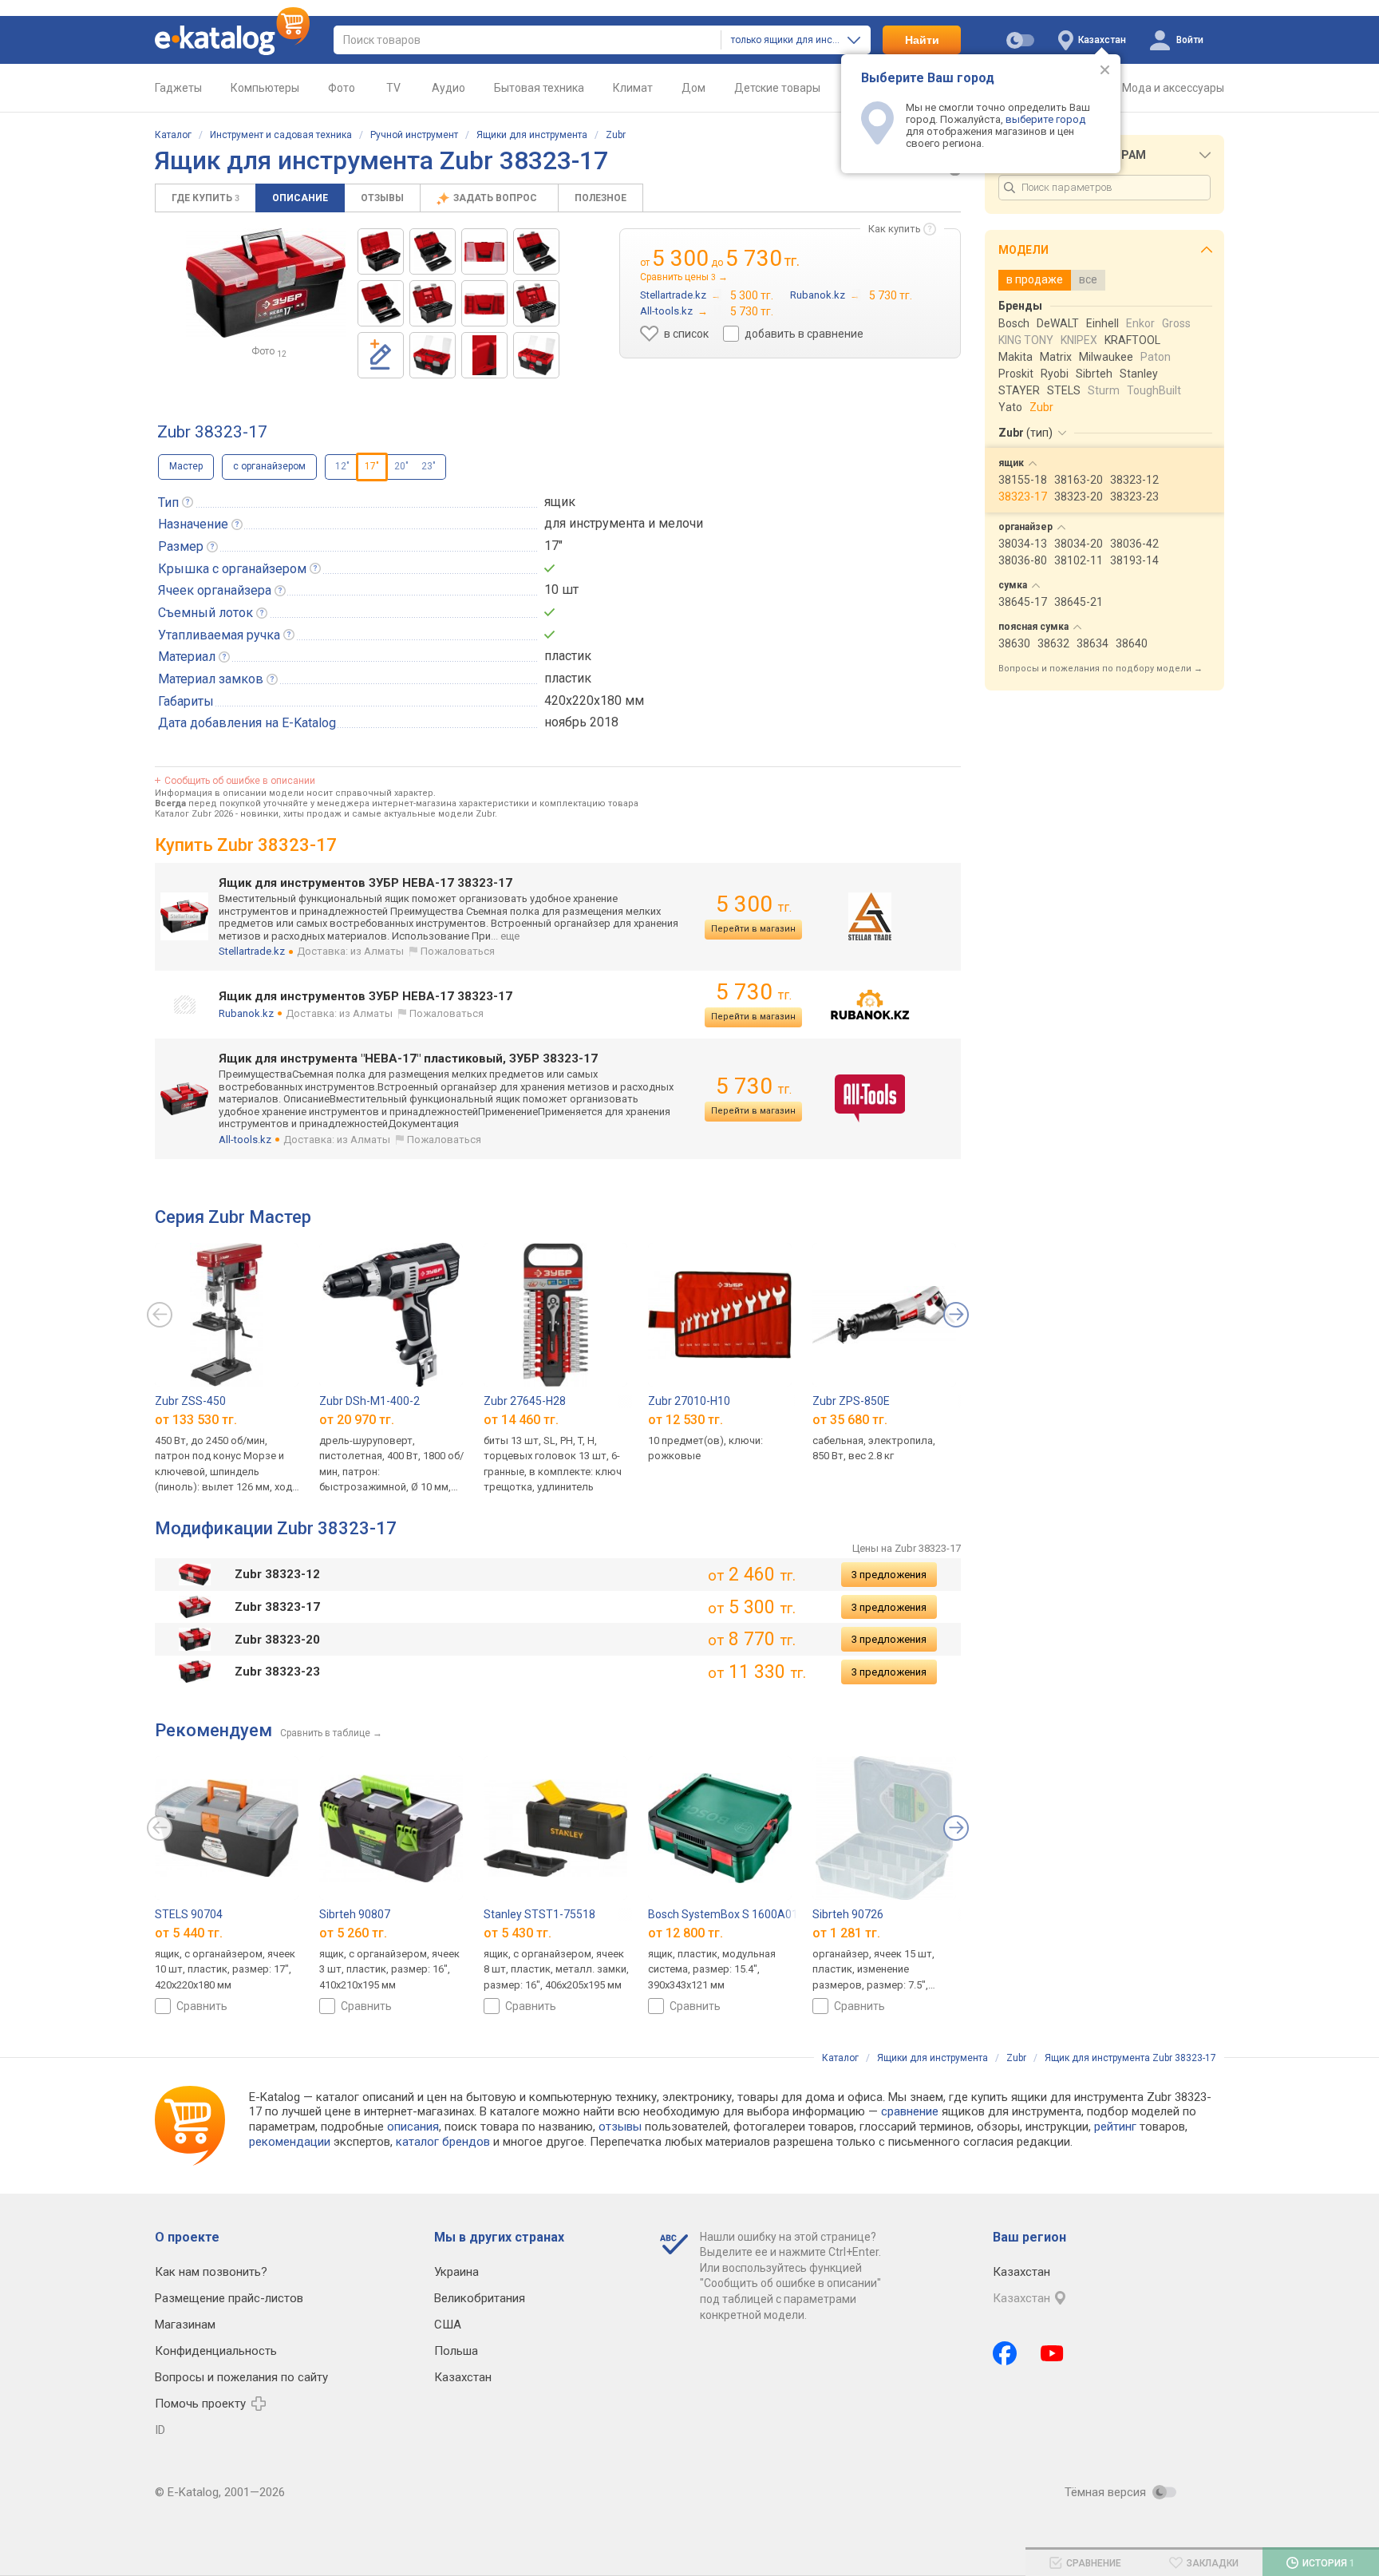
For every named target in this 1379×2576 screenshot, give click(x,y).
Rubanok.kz (246, 1013)
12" (342, 466)
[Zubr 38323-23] (536, 251)
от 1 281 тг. (846, 1932)
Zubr (616, 135)
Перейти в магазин (753, 929)
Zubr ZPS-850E (851, 1401)
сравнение (910, 2111)
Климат (633, 88)
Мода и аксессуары (1173, 88)
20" (401, 466)
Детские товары (777, 88)
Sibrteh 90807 (355, 1914)
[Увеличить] (266, 283)
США (448, 2325)
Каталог (173, 135)
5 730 (754, 992)
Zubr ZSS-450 (190, 1401)
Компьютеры (265, 88)
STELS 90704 (189, 1914)
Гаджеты (178, 88)
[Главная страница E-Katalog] (232, 40)
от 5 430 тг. (518, 1932)
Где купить (205, 198)
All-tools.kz (245, 1140)
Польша (456, 2351)
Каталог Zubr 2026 (194, 814)
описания (413, 2127)
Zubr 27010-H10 (689, 1401)
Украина (456, 2272)
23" (429, 466)
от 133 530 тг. (196, 1419)
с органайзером (269, 466)
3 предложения (889, 1575)
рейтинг (1115, 2127)
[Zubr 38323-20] (433, 251)
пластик (568, 656)
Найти (922, 40)
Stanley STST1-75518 (539, 1914)
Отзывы (382, 198)
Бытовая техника (539, 88)
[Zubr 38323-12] (381, 251)
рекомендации (290, 2142)
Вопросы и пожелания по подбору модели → (1100, 669)
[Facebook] (1005, 2353)
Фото (342, 88)
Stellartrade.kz (252, 951)
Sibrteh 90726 (848, 1914)
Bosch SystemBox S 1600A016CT (733, 1914)
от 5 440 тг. (189, 1932)
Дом (693, 88)
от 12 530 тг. (686, 1419)
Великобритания (480, 2298)
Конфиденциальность (216, 2351)
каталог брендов (443, 2142)
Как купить (895, 229)
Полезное (601, 198)
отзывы (620, 2127)
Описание (300, 198)
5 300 (754, 904)
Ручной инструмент (414, 135)
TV (393, 88)
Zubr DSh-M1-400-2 (369, 1401)
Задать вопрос (496, 198)
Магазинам (185, 2325)
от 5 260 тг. (353, 1932)
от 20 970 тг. (357, 1419)
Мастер (186, 466)
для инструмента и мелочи (624, 523)
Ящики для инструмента (532, 135)
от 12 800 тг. (686, 1932)
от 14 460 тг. (521, 1419)
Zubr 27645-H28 (525, 1401)
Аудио (448, 88)
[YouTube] (1052, 2353)
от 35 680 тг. (850, 1419)
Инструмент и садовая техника (281, 135)
